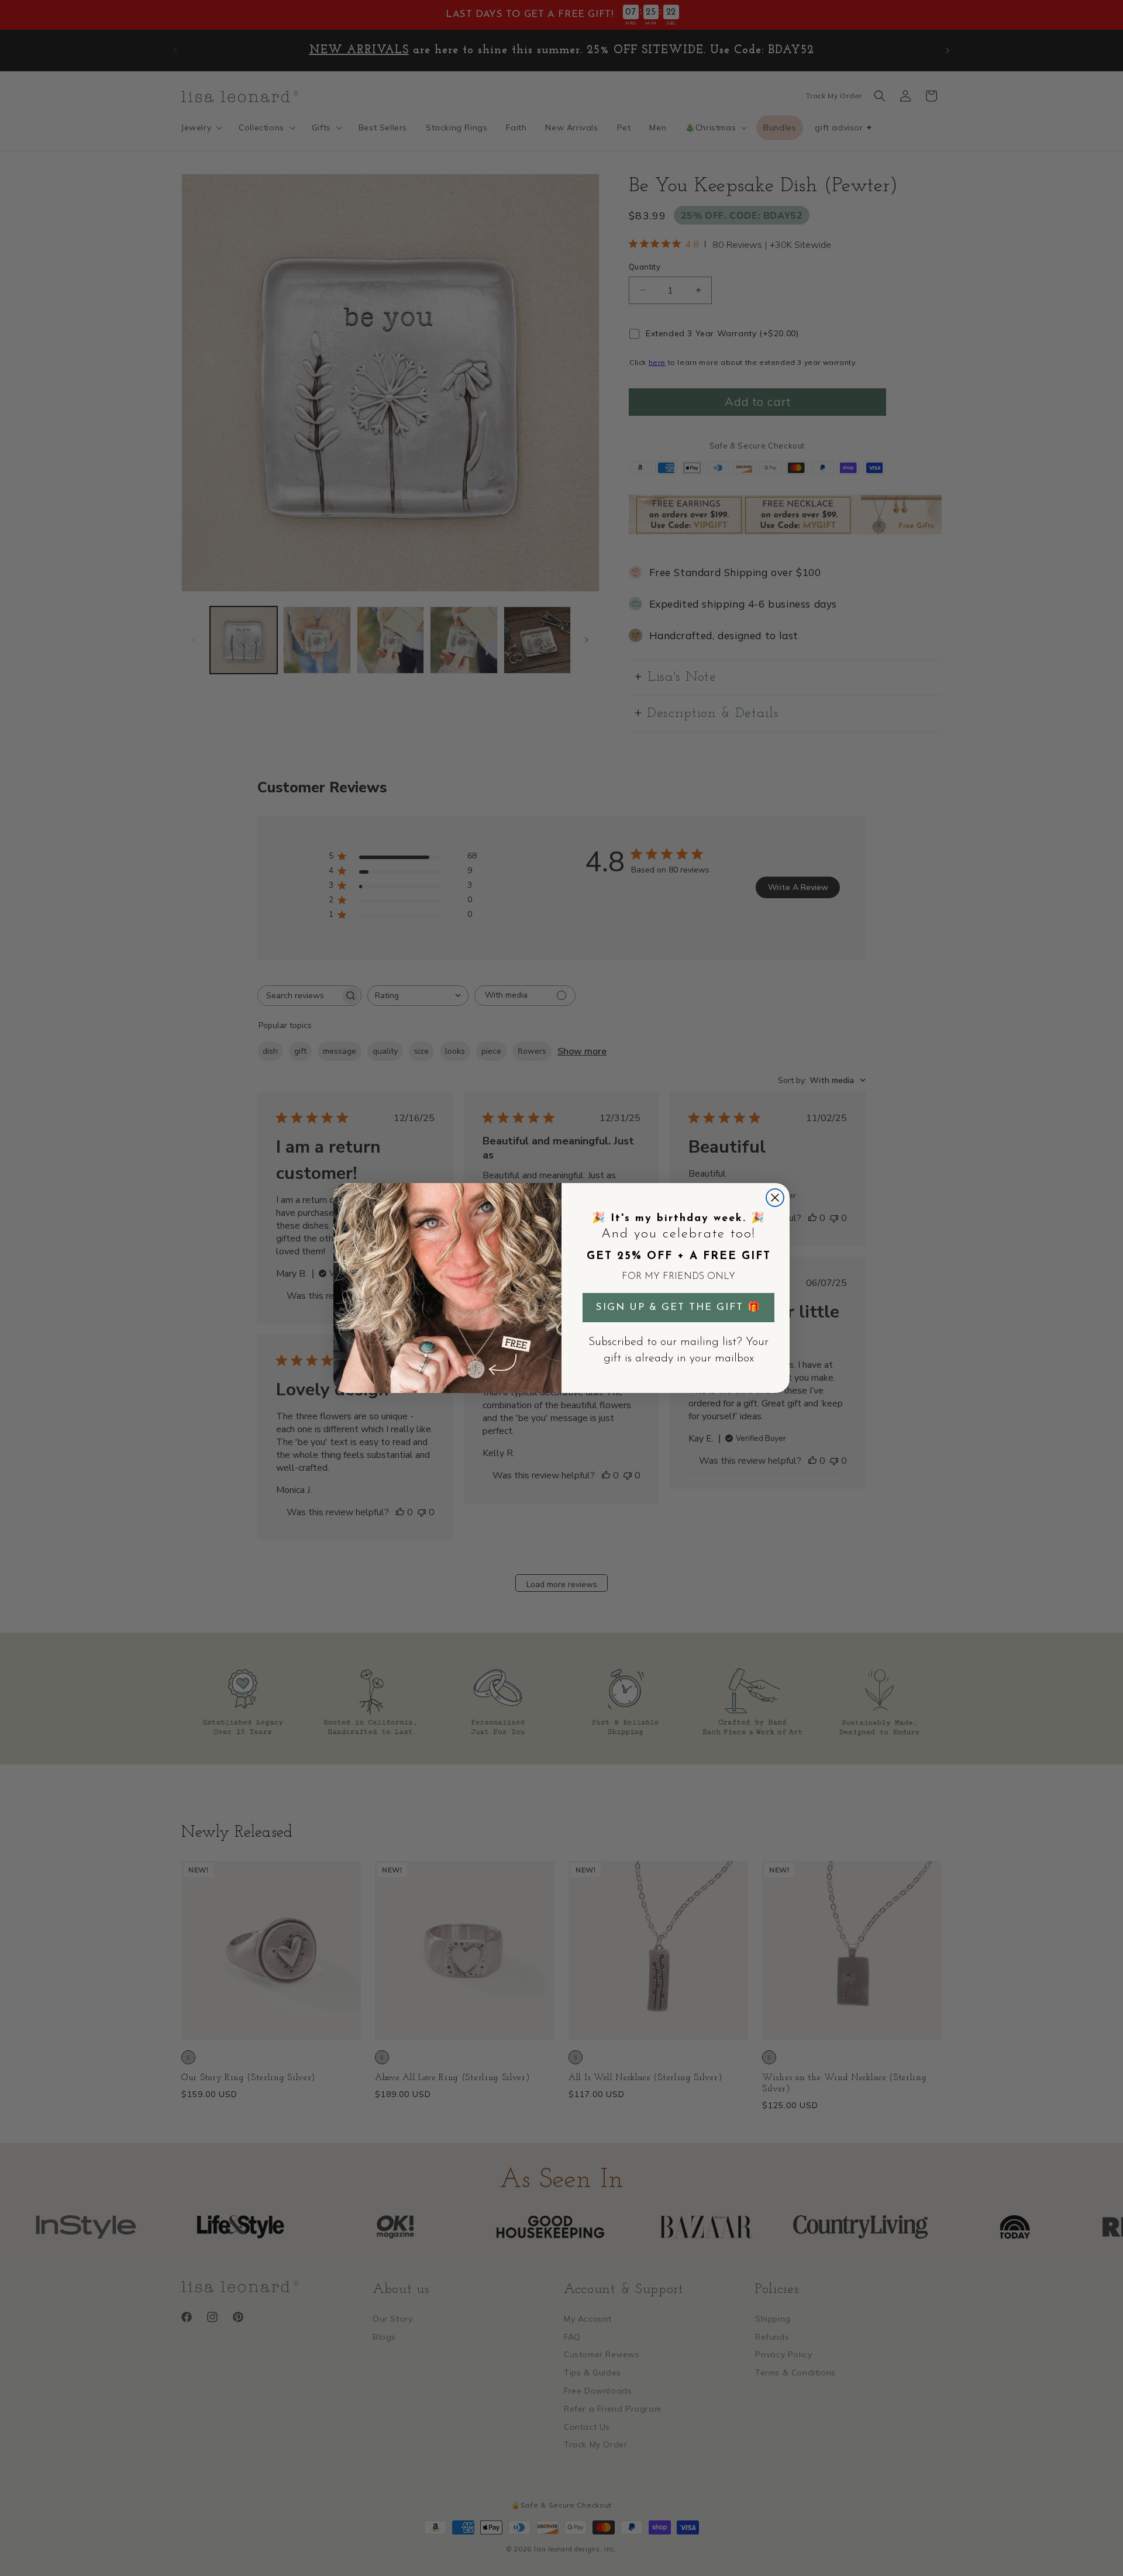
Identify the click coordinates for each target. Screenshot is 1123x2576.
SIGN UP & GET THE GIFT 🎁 (678, 1307)
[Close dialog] (775, 1198)
